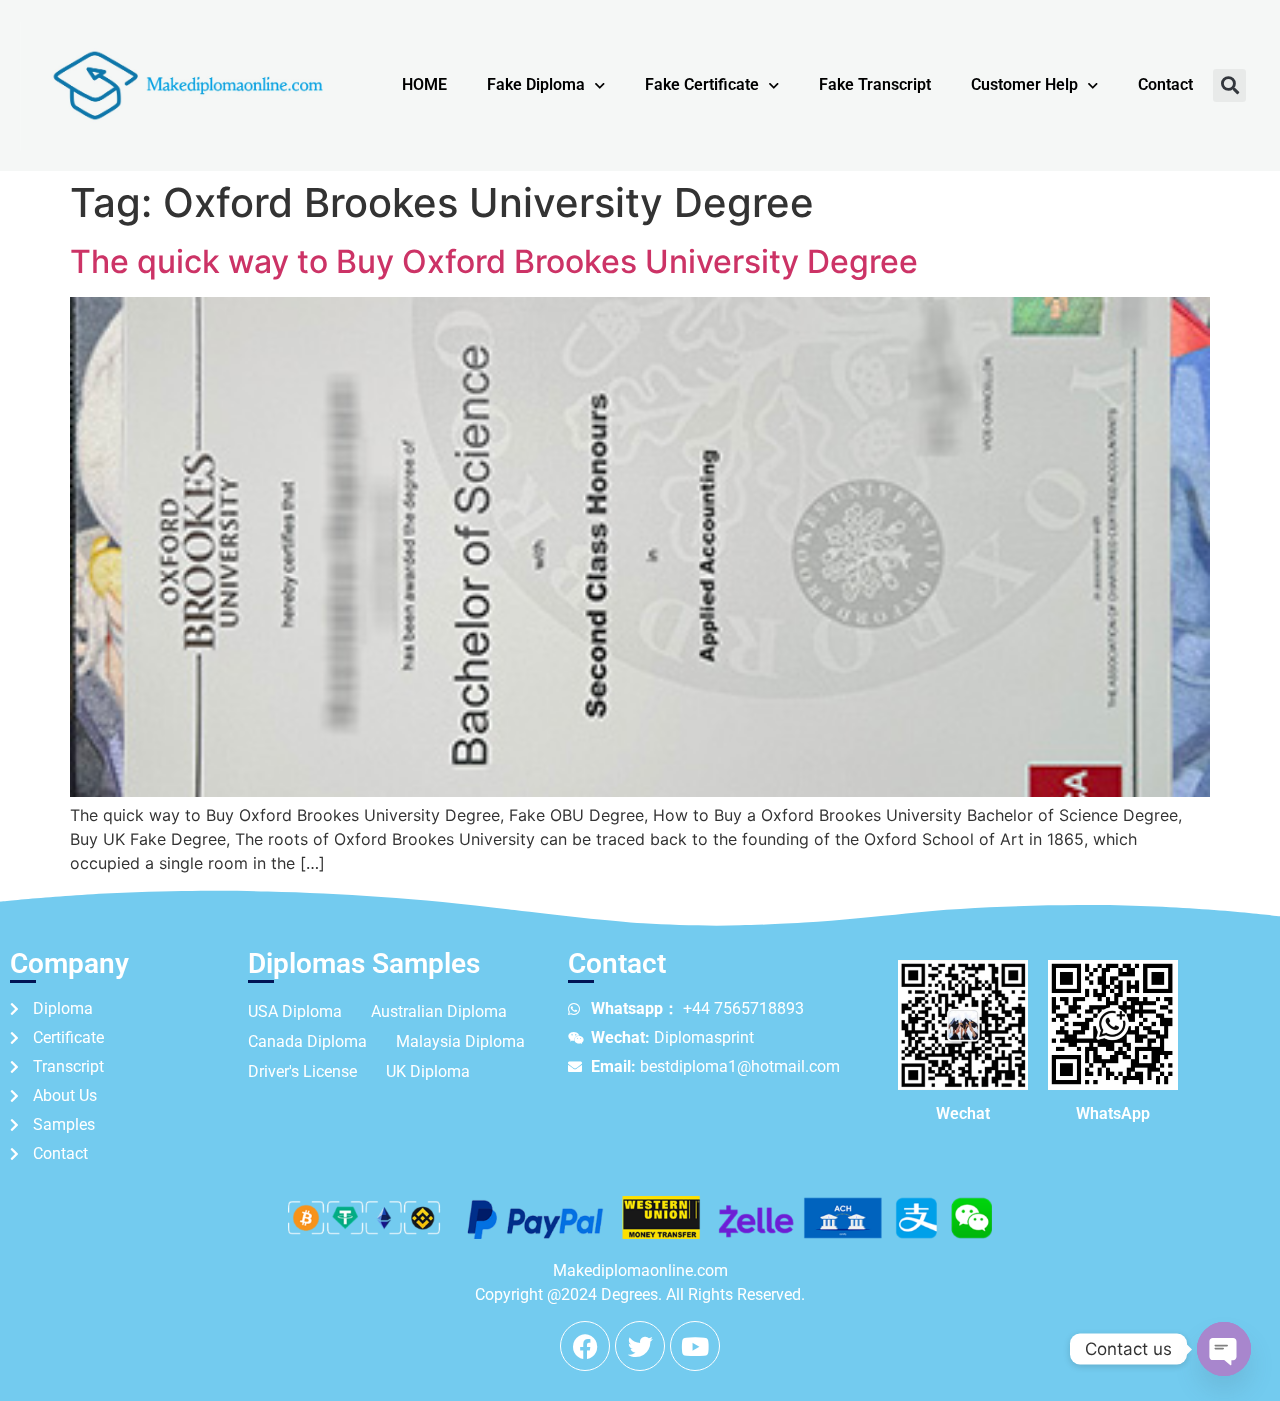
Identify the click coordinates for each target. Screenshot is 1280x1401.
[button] (1229, 85)
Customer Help (1024, 84)
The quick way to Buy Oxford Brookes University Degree (494, 261)
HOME (424, 84)
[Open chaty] (1224, 1349)
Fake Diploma (536, 84)
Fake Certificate (702, 84)
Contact (1165, 84)
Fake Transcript (875, 84)
